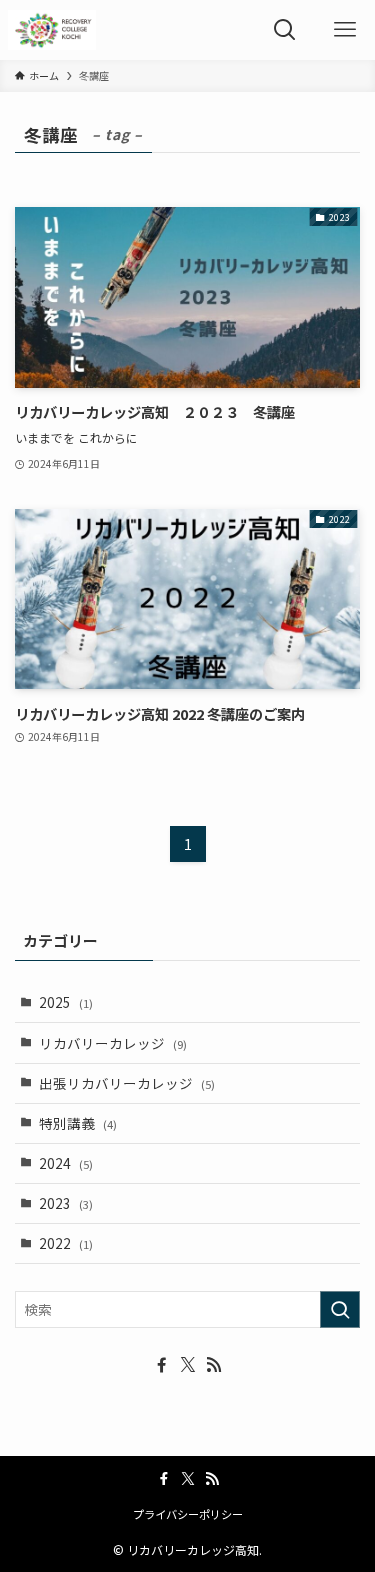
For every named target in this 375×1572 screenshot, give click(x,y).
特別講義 (78, 1123)
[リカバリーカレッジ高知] (52, 30)
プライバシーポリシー (188, 1514)
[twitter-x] (188, 1365)
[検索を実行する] (340, 1309)
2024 (66, 1163)
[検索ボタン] (285, 30)
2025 (66, 1002)
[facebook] (162, 1365)
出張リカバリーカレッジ (127, 1083)
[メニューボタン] (345, 30)
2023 (66, 1203)
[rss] (214, 1365)
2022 (66, 1243)
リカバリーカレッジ (113, 1043)
